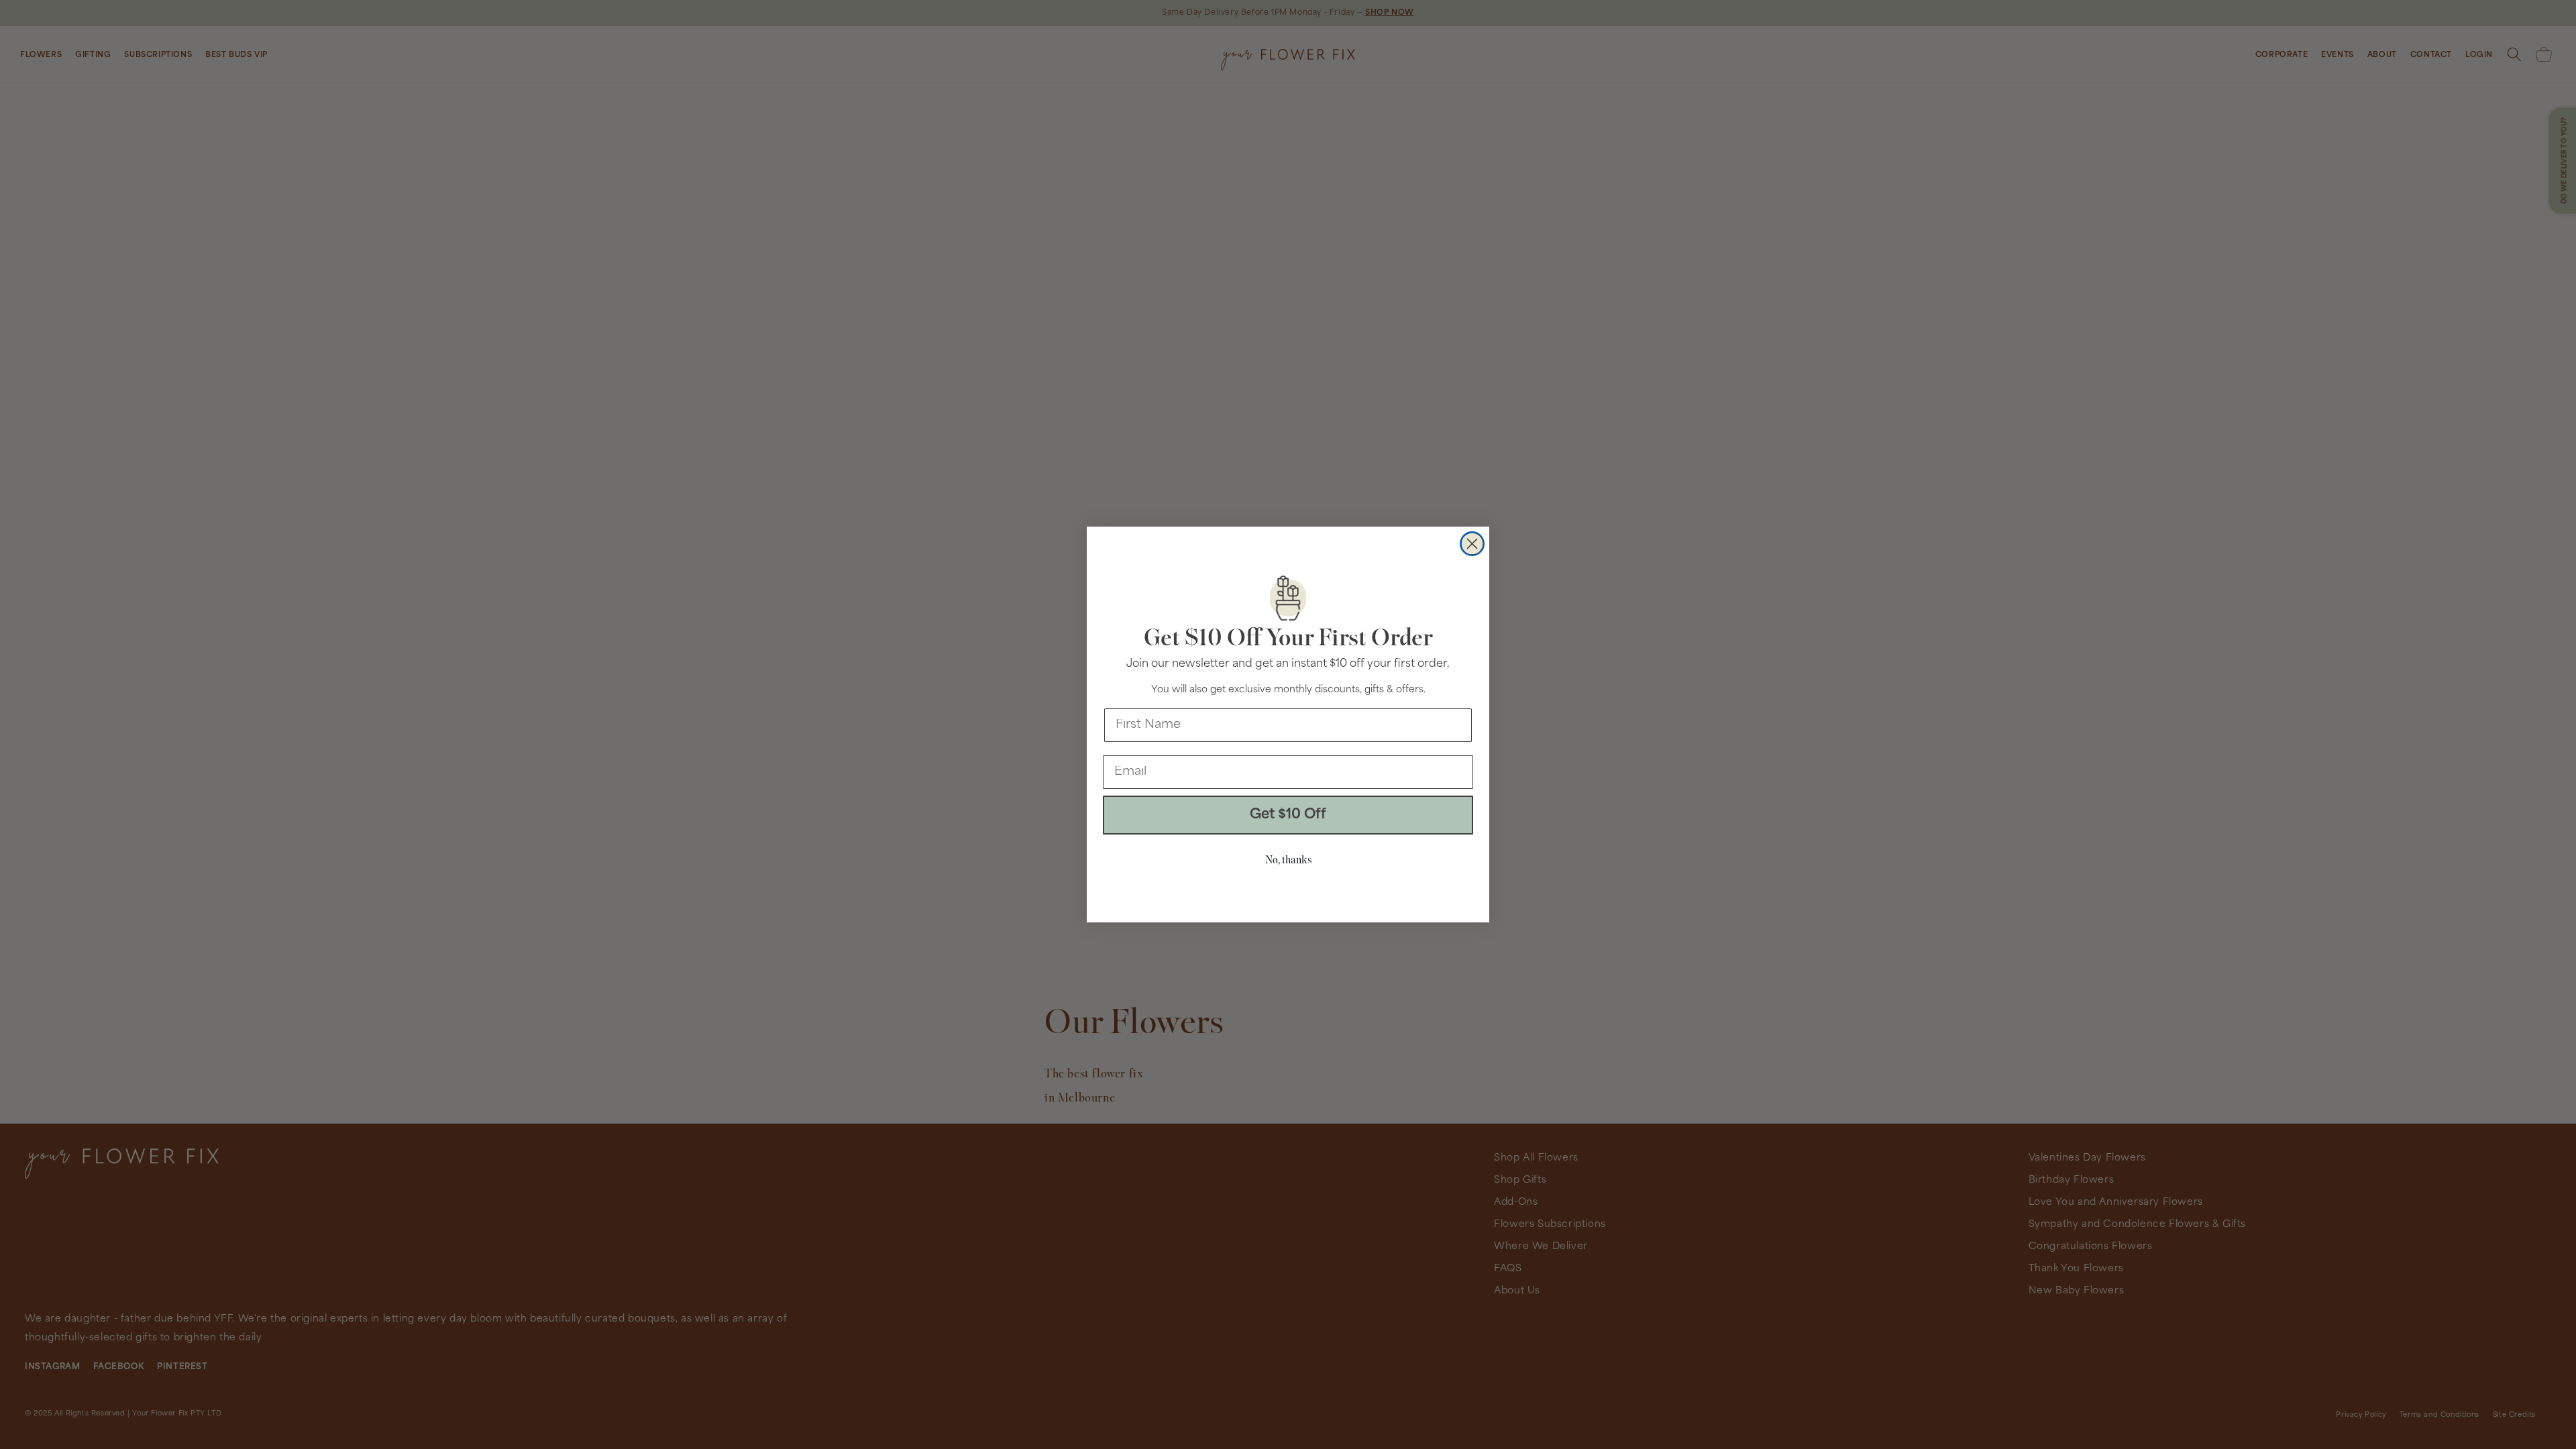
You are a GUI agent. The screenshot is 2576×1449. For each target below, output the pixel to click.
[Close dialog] (1472, 544)
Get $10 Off (1288, 815)
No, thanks (1288, 861)
